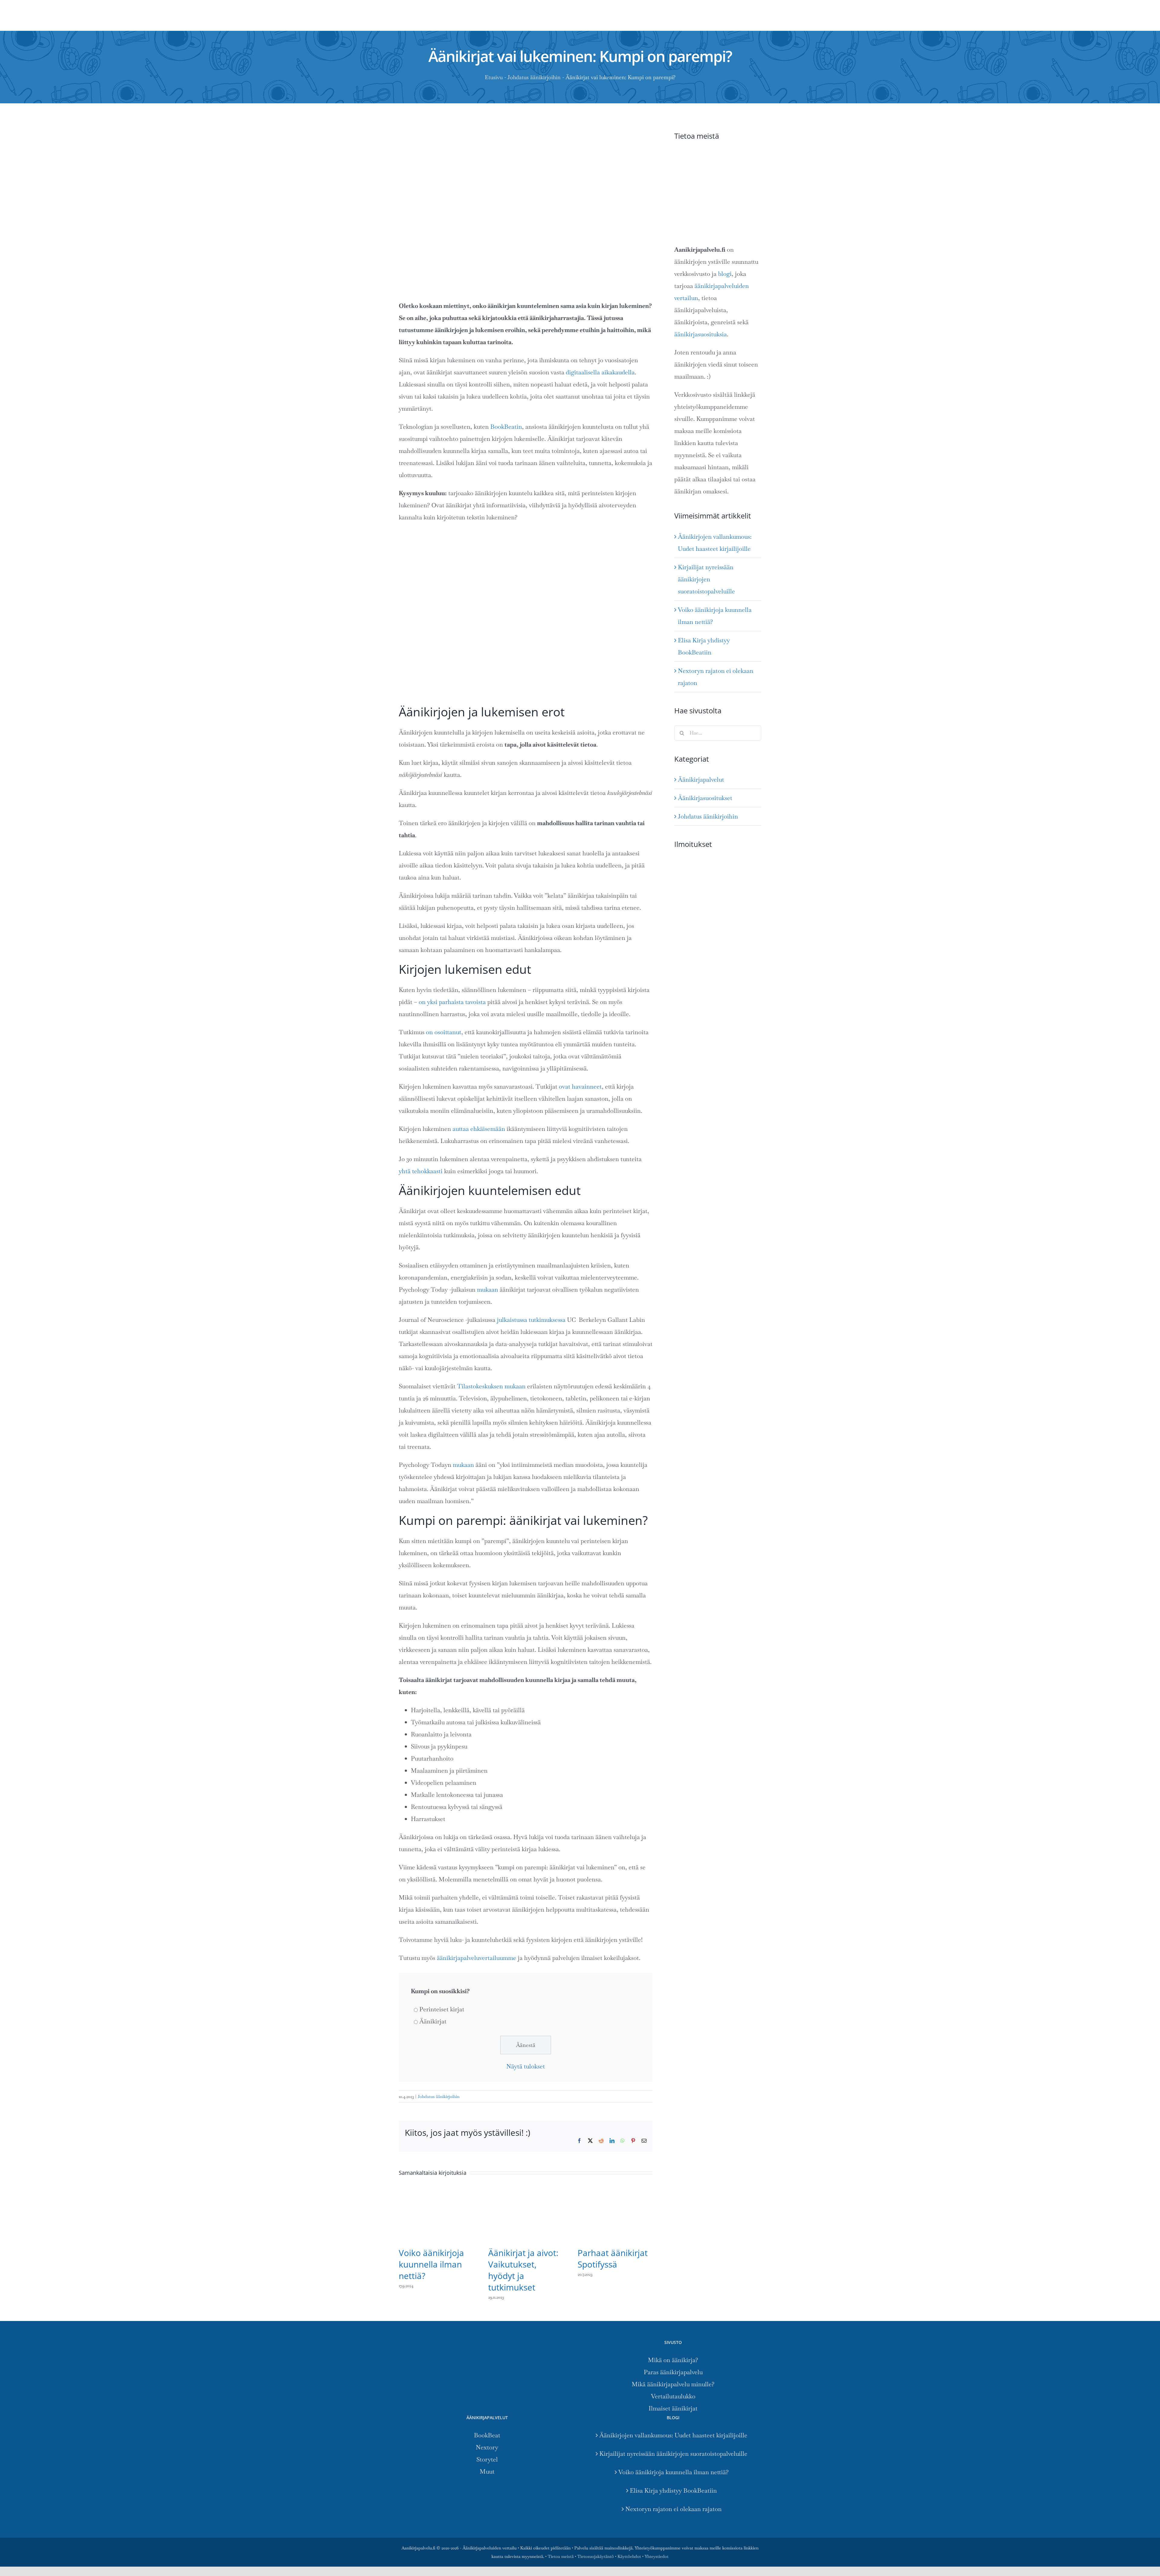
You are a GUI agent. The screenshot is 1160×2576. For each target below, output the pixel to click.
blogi (725, 274)
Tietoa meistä (561, 2556)
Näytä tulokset (526, 2066)
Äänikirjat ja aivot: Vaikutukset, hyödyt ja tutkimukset (523, 2270)
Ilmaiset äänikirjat (673, 2408)
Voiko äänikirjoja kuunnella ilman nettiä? (431, 2264)
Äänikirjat (433, 2021)
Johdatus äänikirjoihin (534, 77)
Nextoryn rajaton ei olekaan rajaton (673, 2509)
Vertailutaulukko (673, 2396)
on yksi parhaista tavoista (452, 1002)
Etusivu (494, 77)
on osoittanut (444, 1032)
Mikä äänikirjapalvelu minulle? (673, 2384)
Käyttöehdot (629, 2556)
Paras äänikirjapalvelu (673, 2372)
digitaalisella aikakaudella (600, 372)
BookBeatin (506, 427)
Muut (487, 2471)
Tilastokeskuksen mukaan (491, 1386)
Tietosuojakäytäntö (596, 2556)
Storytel (487, 2459)
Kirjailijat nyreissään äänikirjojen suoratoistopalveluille (706, 579)
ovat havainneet (580, 1086)
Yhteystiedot (657, 2556)
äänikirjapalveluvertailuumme (477, 1958)
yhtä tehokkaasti (421, 1171)
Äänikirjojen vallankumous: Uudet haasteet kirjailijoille (673, 2435)
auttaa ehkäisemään (479, 1129)
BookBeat (487, 2435)
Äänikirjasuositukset (705, 798)
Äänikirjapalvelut (701, 780)
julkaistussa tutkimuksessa (531, 1320)
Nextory (487, 2447)
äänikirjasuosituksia (701, 334)
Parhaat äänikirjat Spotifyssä (613, 2258)
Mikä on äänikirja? (673, 2360)
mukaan (488, 1290)
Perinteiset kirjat (442, 2009)
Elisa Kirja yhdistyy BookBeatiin (673, 2490)
